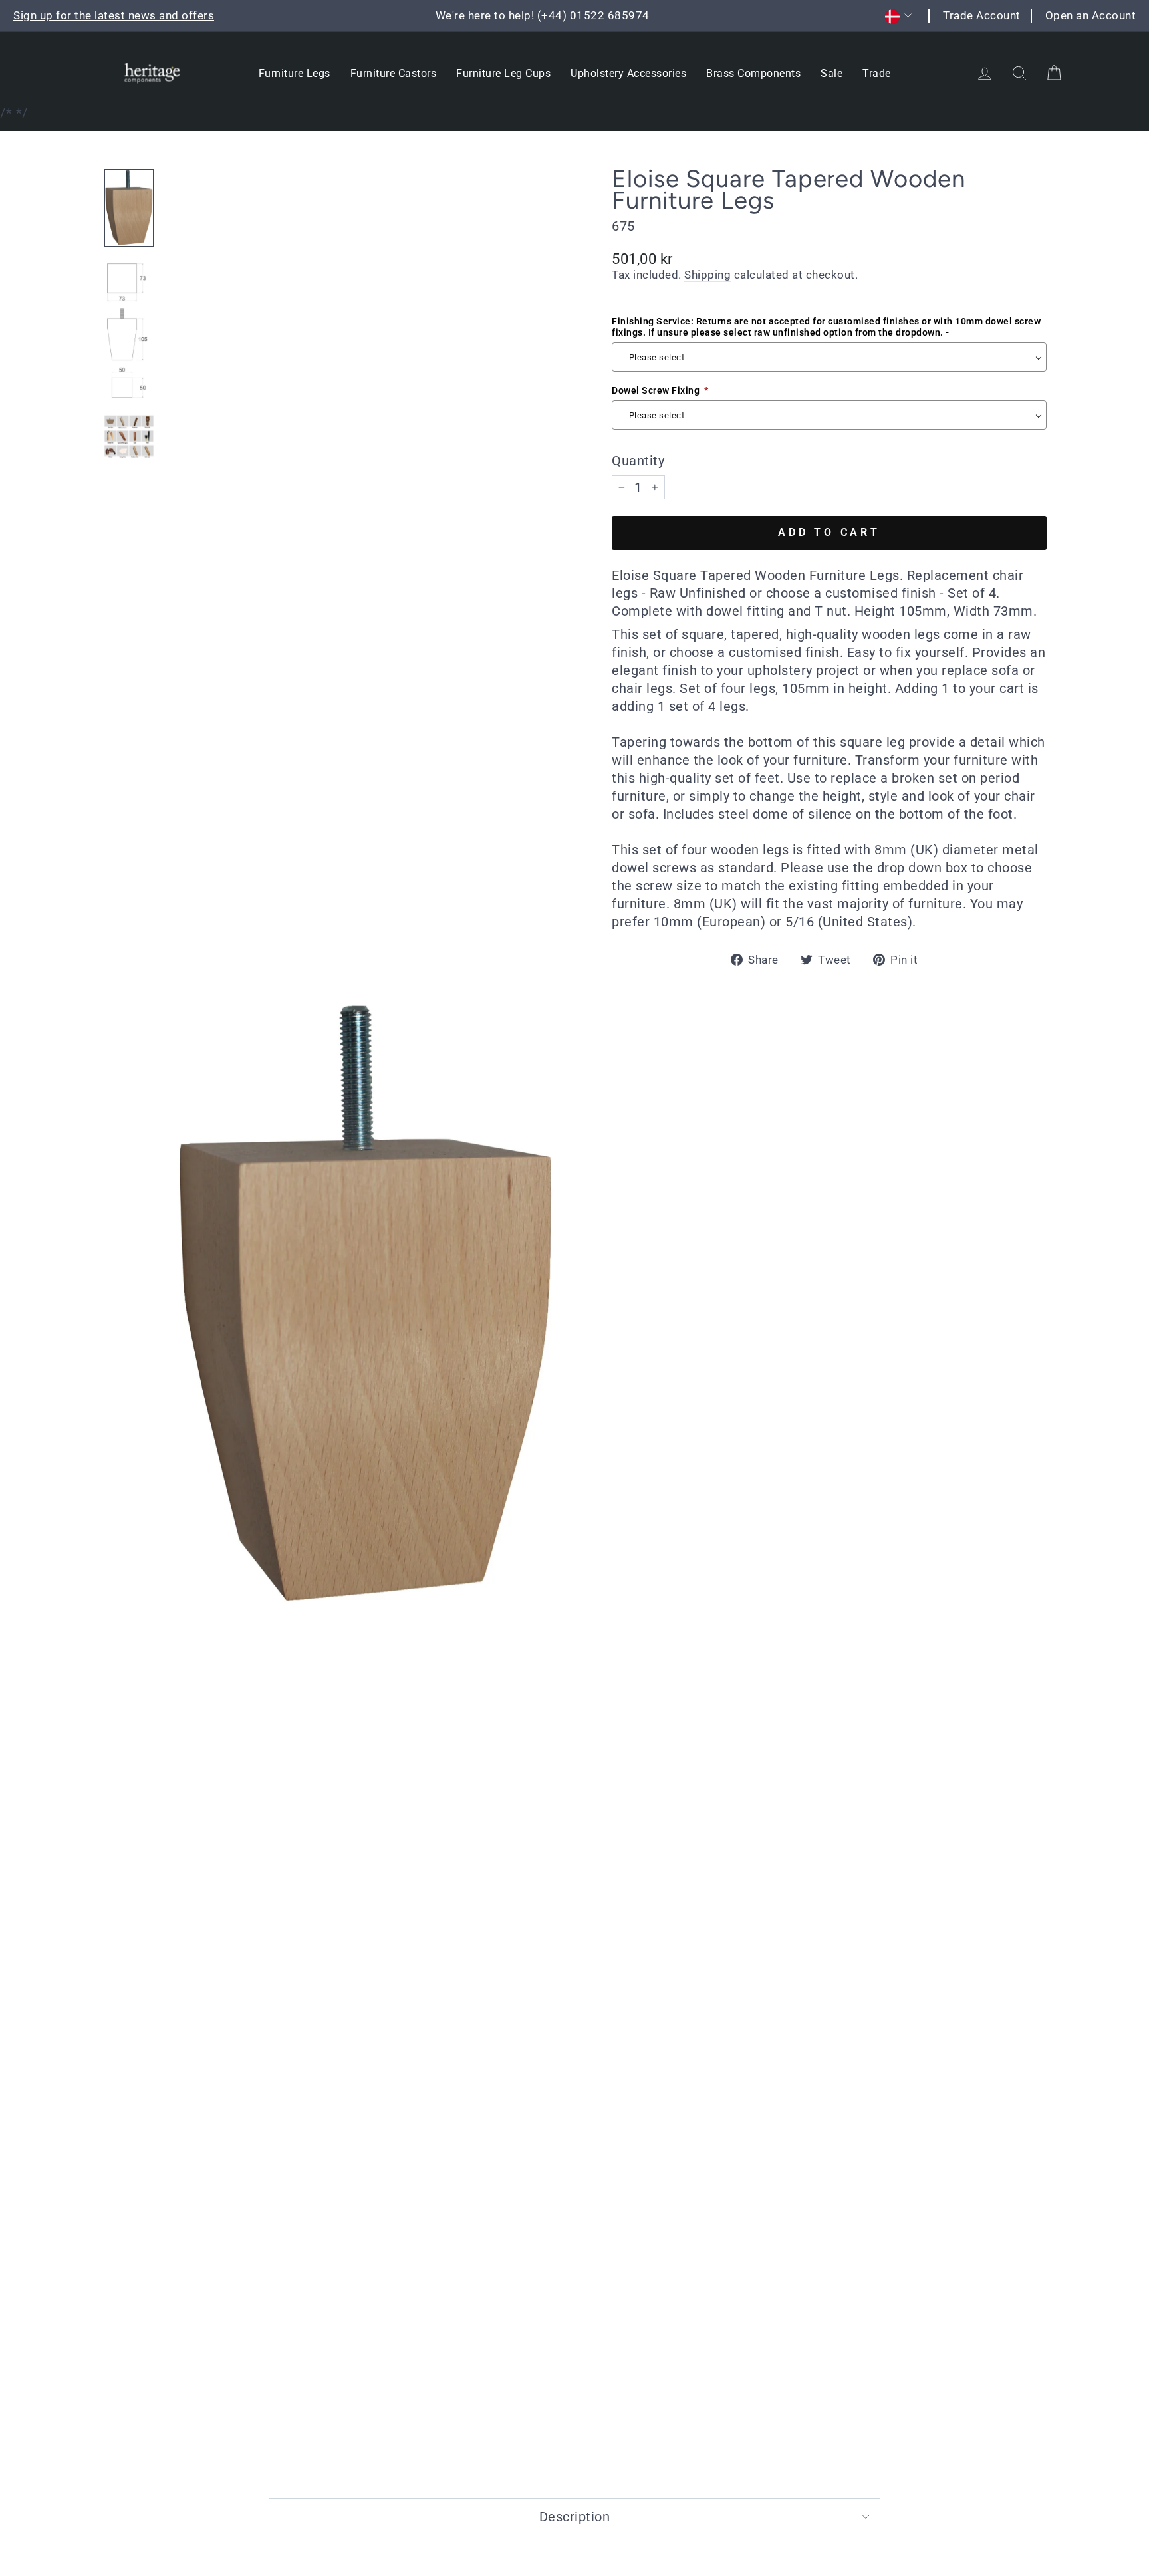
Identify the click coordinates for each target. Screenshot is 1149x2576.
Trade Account (982, 15)
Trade (877, 73)
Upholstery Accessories (628, 73)
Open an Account (1091, 15)
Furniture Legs (295, 73)
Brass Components (753, 73)
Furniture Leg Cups (503, 73)
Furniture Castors (394, 73)
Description (575, 2517)
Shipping (707, 275)
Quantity (638, 461)
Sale (831, 73)
